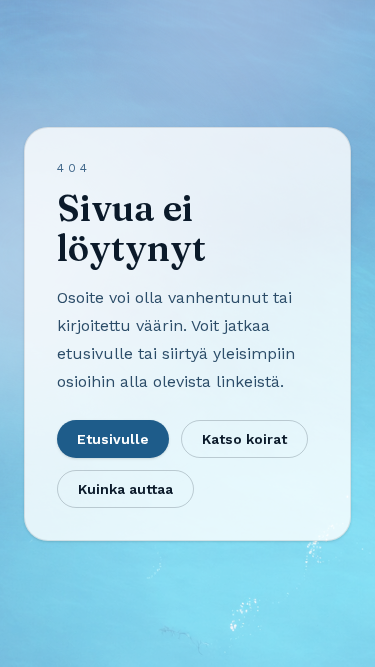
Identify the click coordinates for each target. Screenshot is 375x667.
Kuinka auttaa (125, 489)
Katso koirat (244, 439)
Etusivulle (113, 439)
